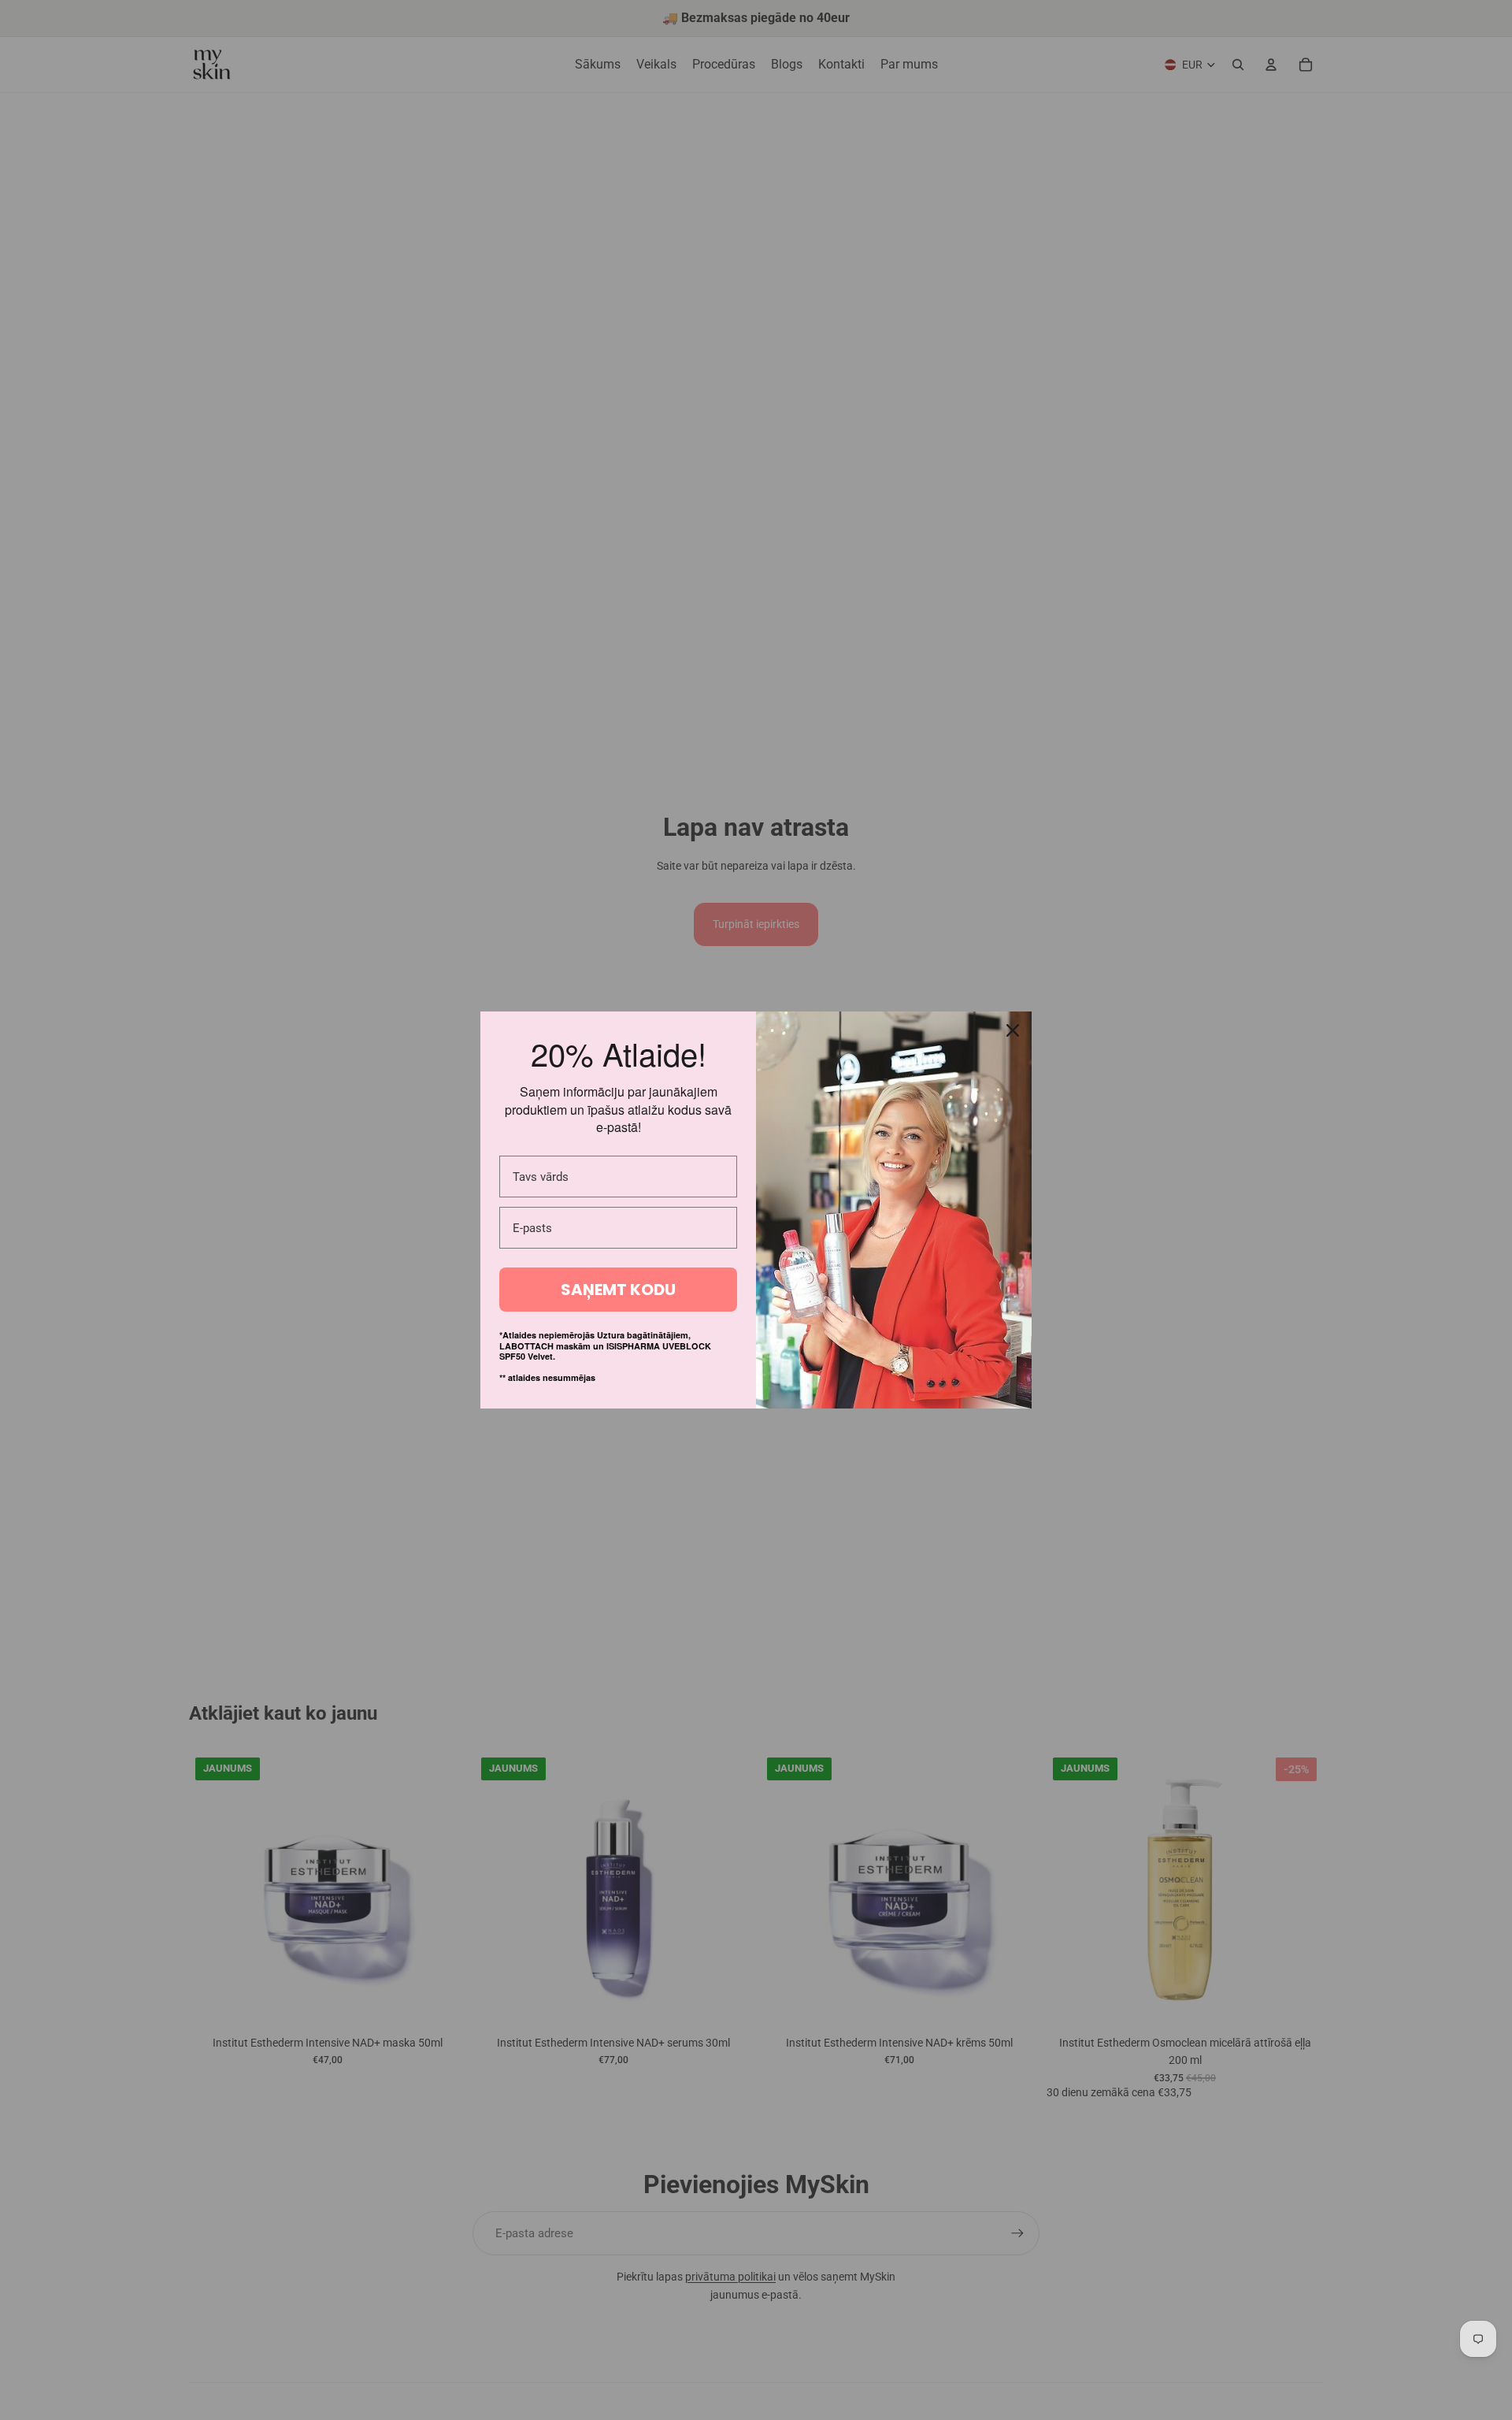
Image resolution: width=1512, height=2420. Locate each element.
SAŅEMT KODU (618, 1290)
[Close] (1013, 1030)
